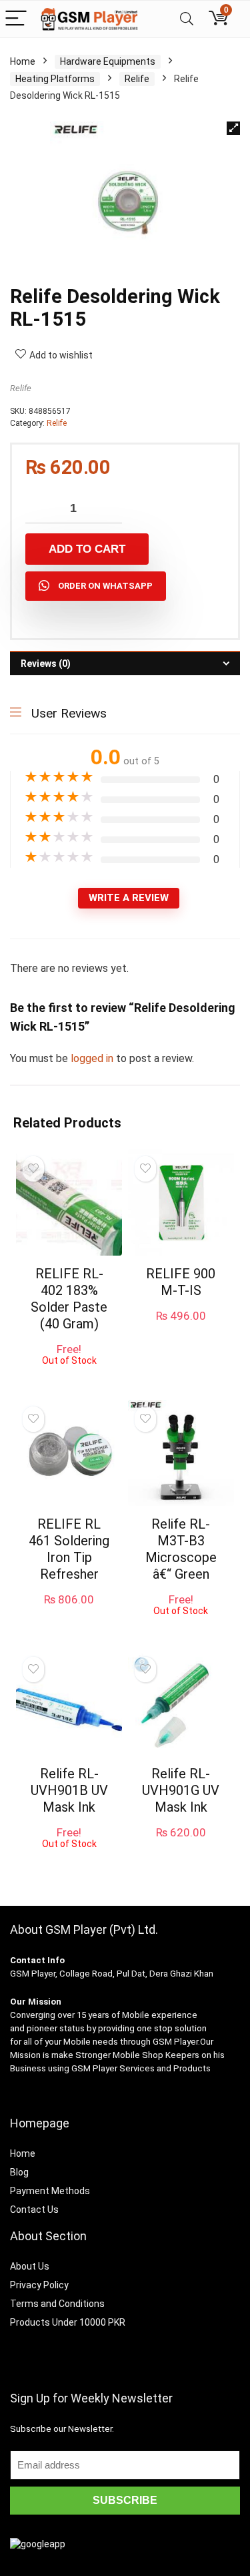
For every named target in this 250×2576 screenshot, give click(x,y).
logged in (93, 1058)
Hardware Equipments (108, 61)
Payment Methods (50, 2191)
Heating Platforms (55, 79)
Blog (19, 2172)
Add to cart (87, 549)
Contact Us (34, 2210)
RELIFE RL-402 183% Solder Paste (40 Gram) (69, 1299)
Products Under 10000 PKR (68, 2322)
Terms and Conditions (57, 2304)
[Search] (187, 19)
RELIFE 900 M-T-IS (181, 1282)
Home (23, 61)
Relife (137, 79)
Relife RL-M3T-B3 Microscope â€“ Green (181, 1549)
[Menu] (16, 19)
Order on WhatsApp (105, 586)
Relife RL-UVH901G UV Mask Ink (181, 1790)
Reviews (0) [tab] (46, 664)
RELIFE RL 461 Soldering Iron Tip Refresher (69, 1549)
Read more (69, 1378)
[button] (233, 128)
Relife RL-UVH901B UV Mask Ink (69, 1790)
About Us (30, 2266)
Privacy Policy (39, 2285)
